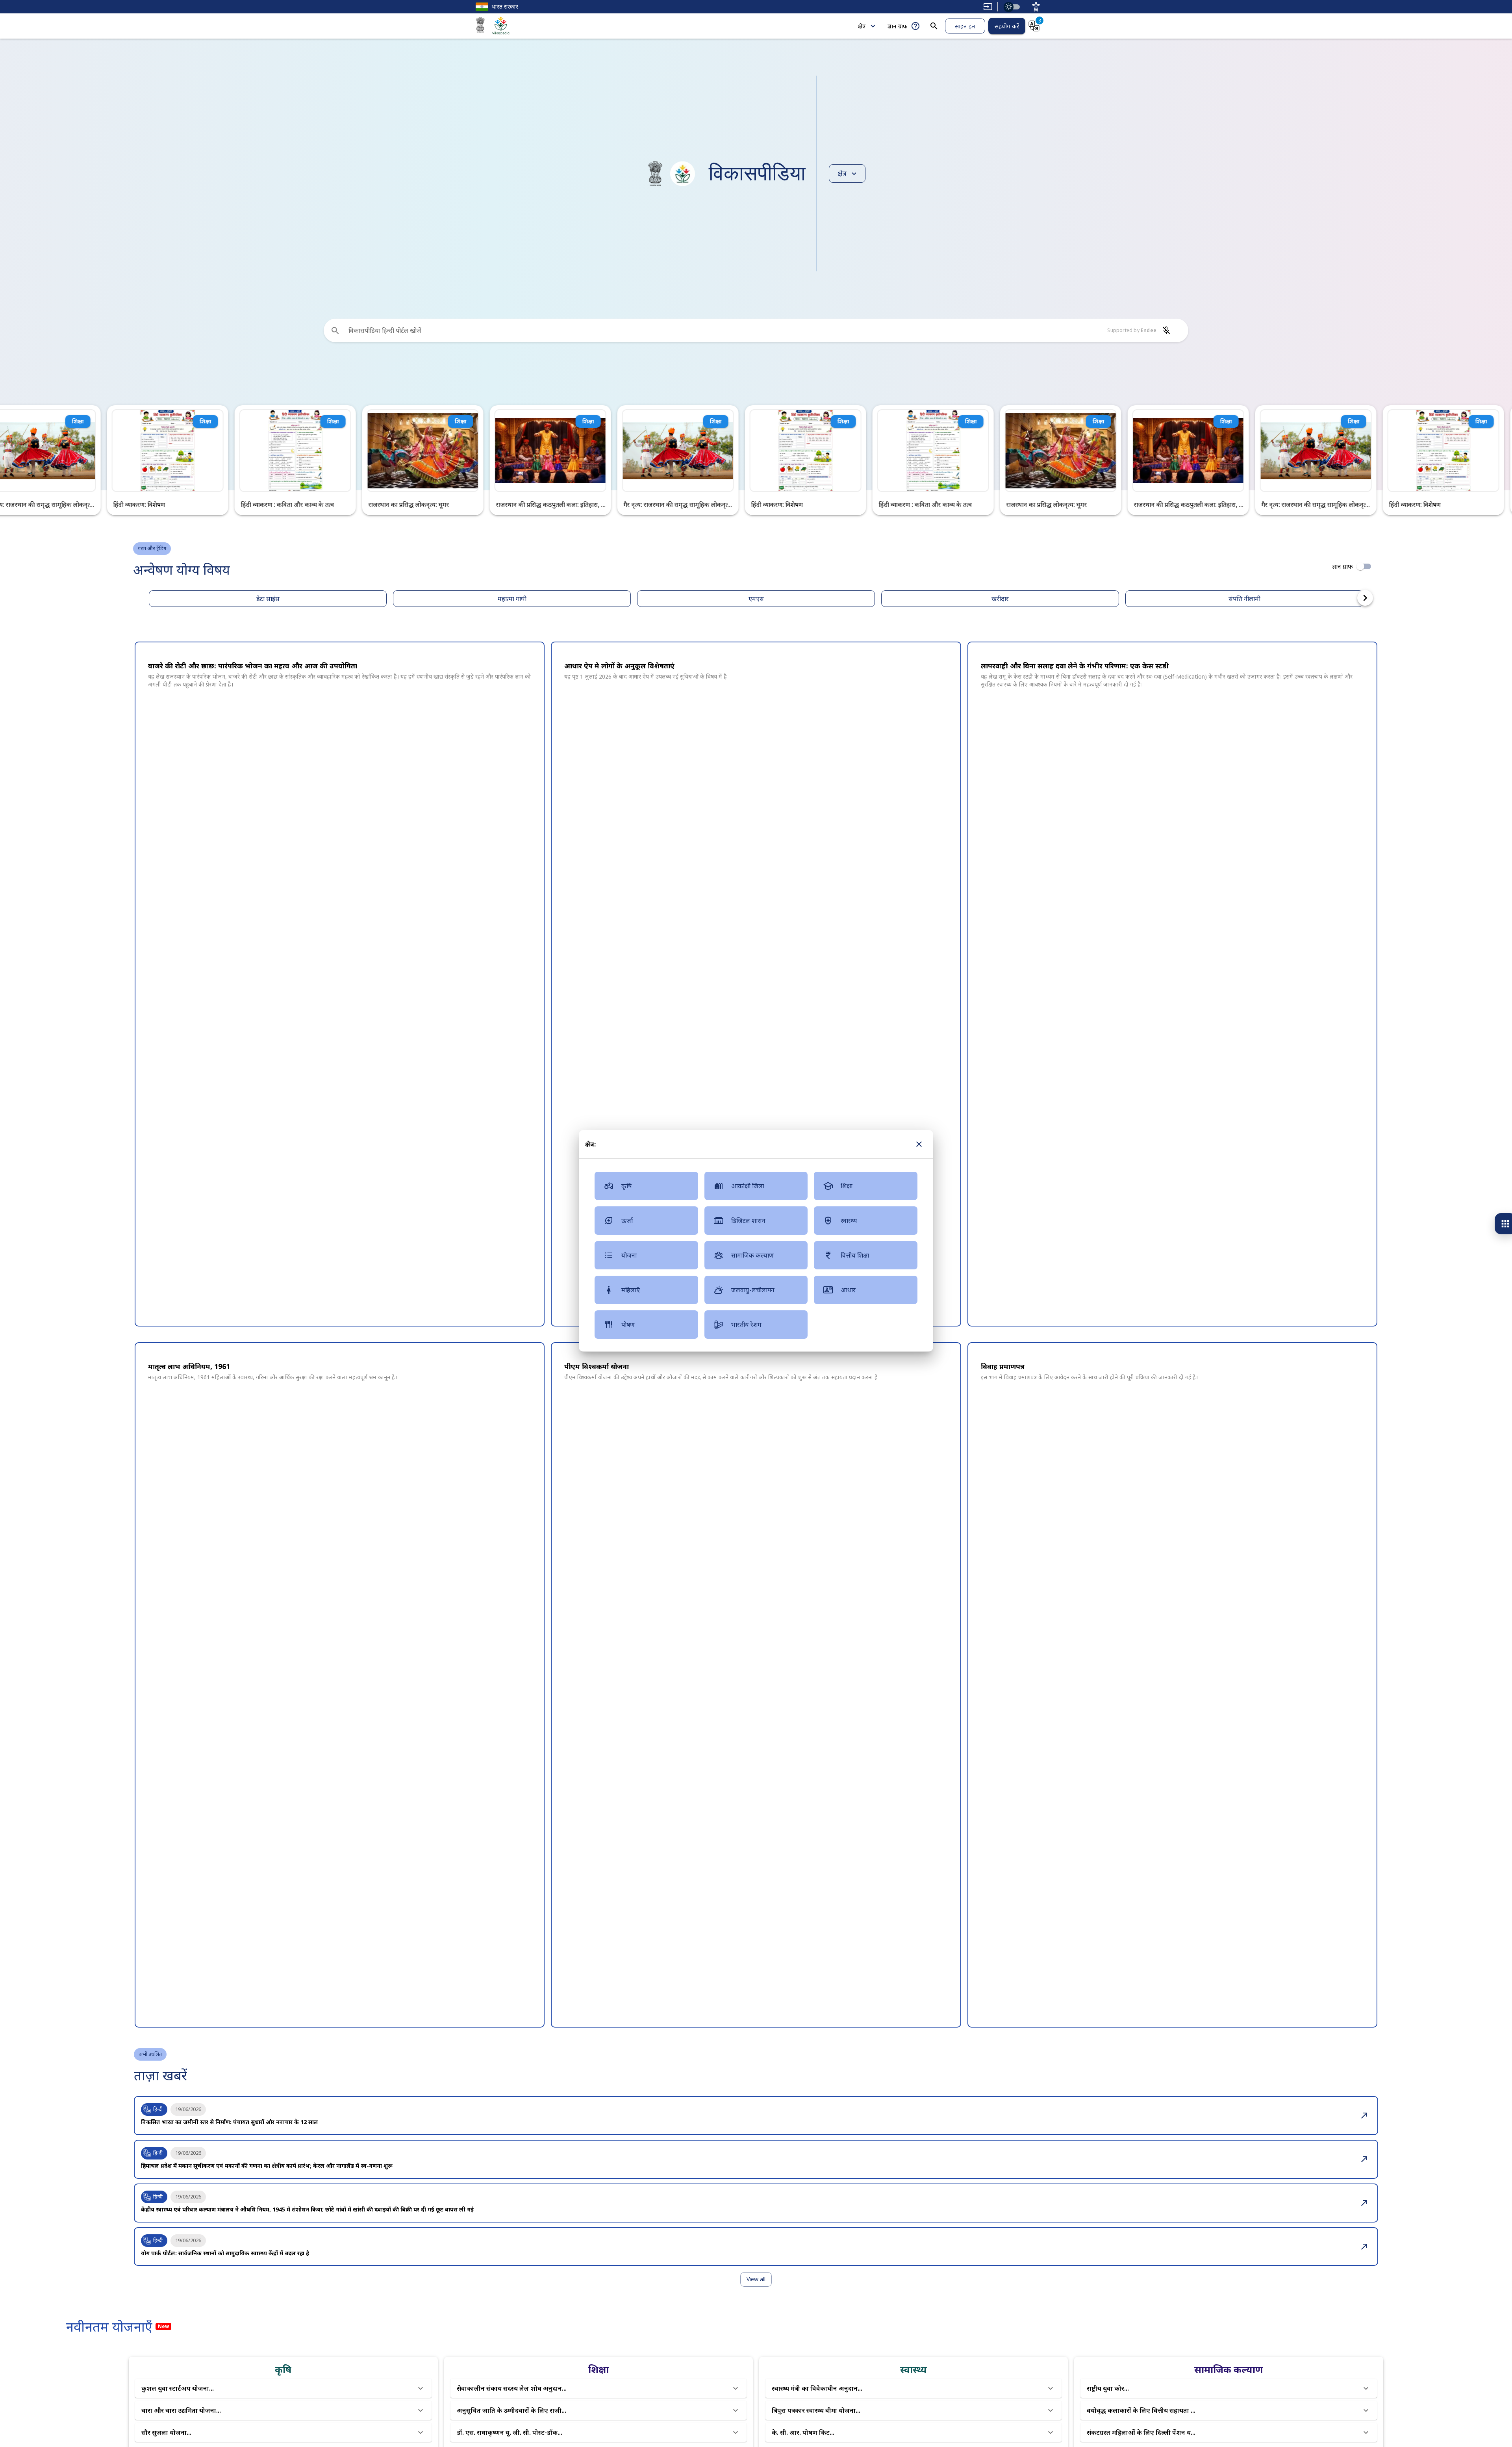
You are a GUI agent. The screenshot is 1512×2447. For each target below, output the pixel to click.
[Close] (919, 1144)
